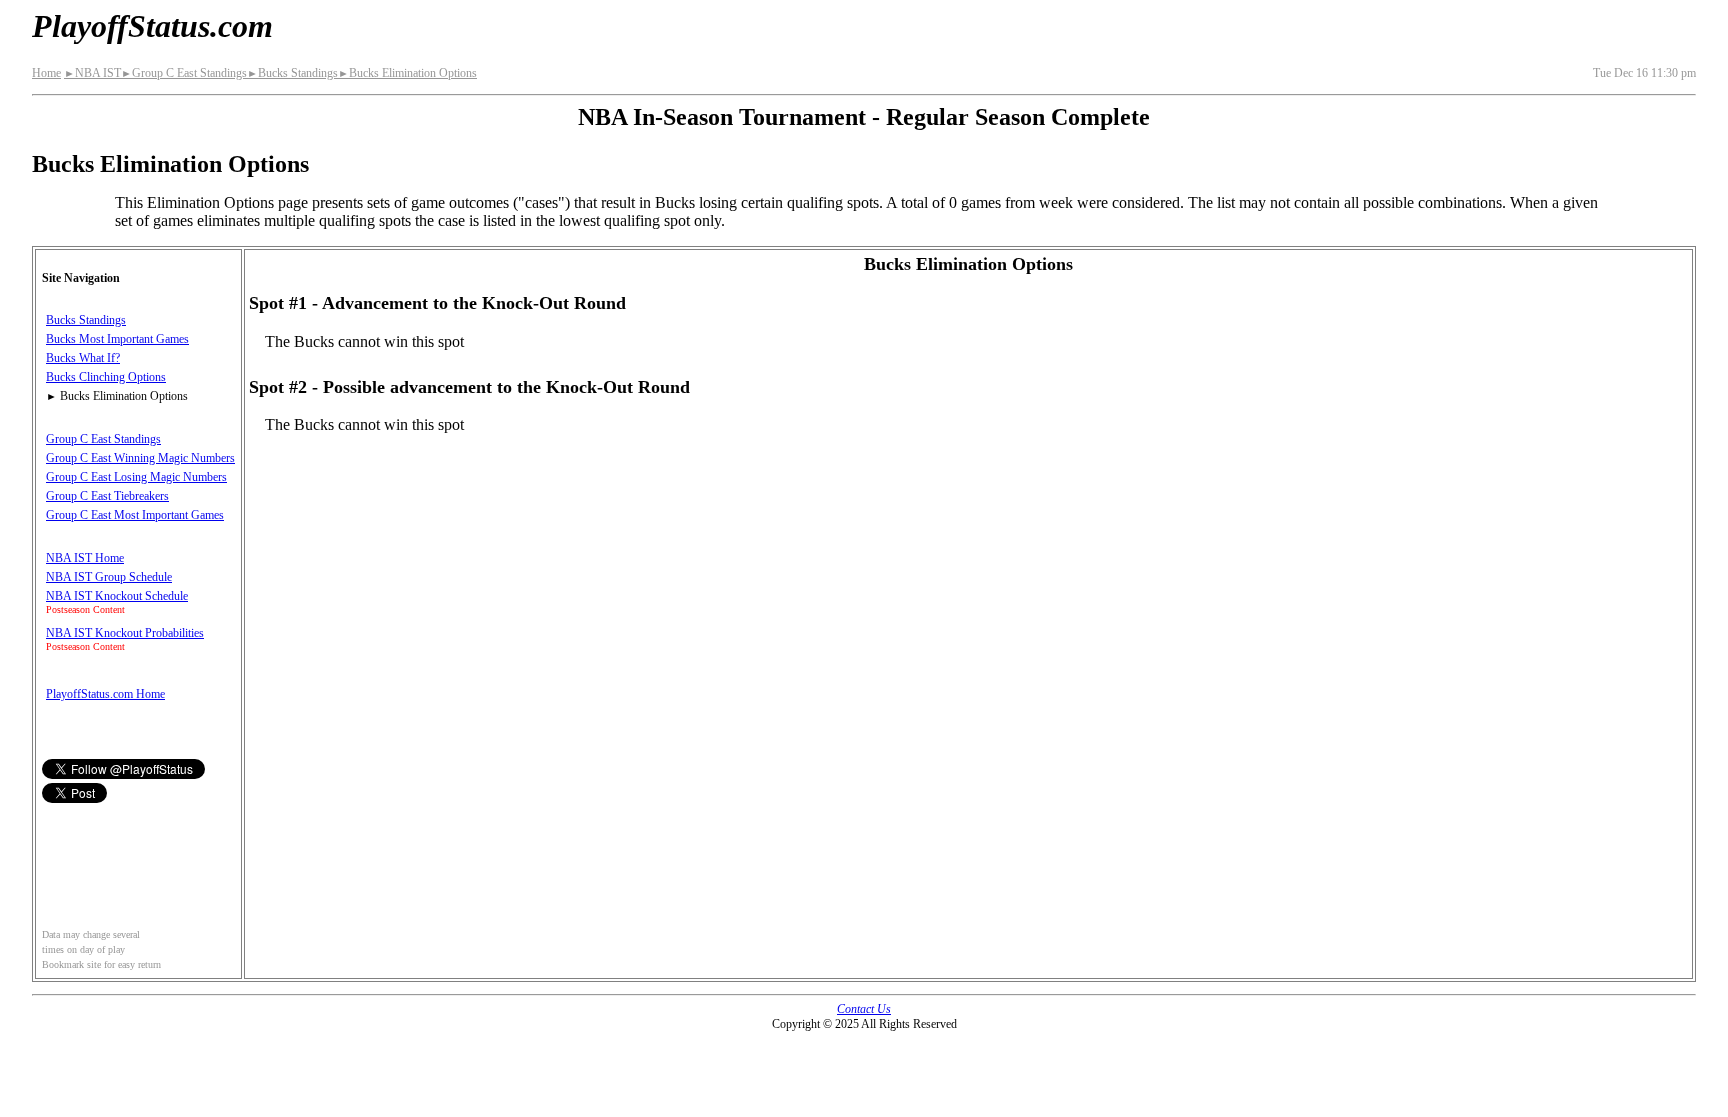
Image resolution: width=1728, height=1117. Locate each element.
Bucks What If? (83, 358)
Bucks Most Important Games (117, 339)
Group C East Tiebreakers (107, 496)
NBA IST (92, 73)
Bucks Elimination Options (407, 73)
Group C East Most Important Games (135, 515)
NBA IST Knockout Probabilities (125, 633)
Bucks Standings (292, 73)
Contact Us (864, 1009)
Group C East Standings (184, 73)
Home (46, 73)
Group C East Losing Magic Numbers (136, 477)
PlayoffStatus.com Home (105, 694)
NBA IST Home (85, 558)
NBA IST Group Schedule (109, 577)
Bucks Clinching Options (106, 377)
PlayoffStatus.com (152, 26)
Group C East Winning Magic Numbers (140, 458)
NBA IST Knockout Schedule (117, 596)
